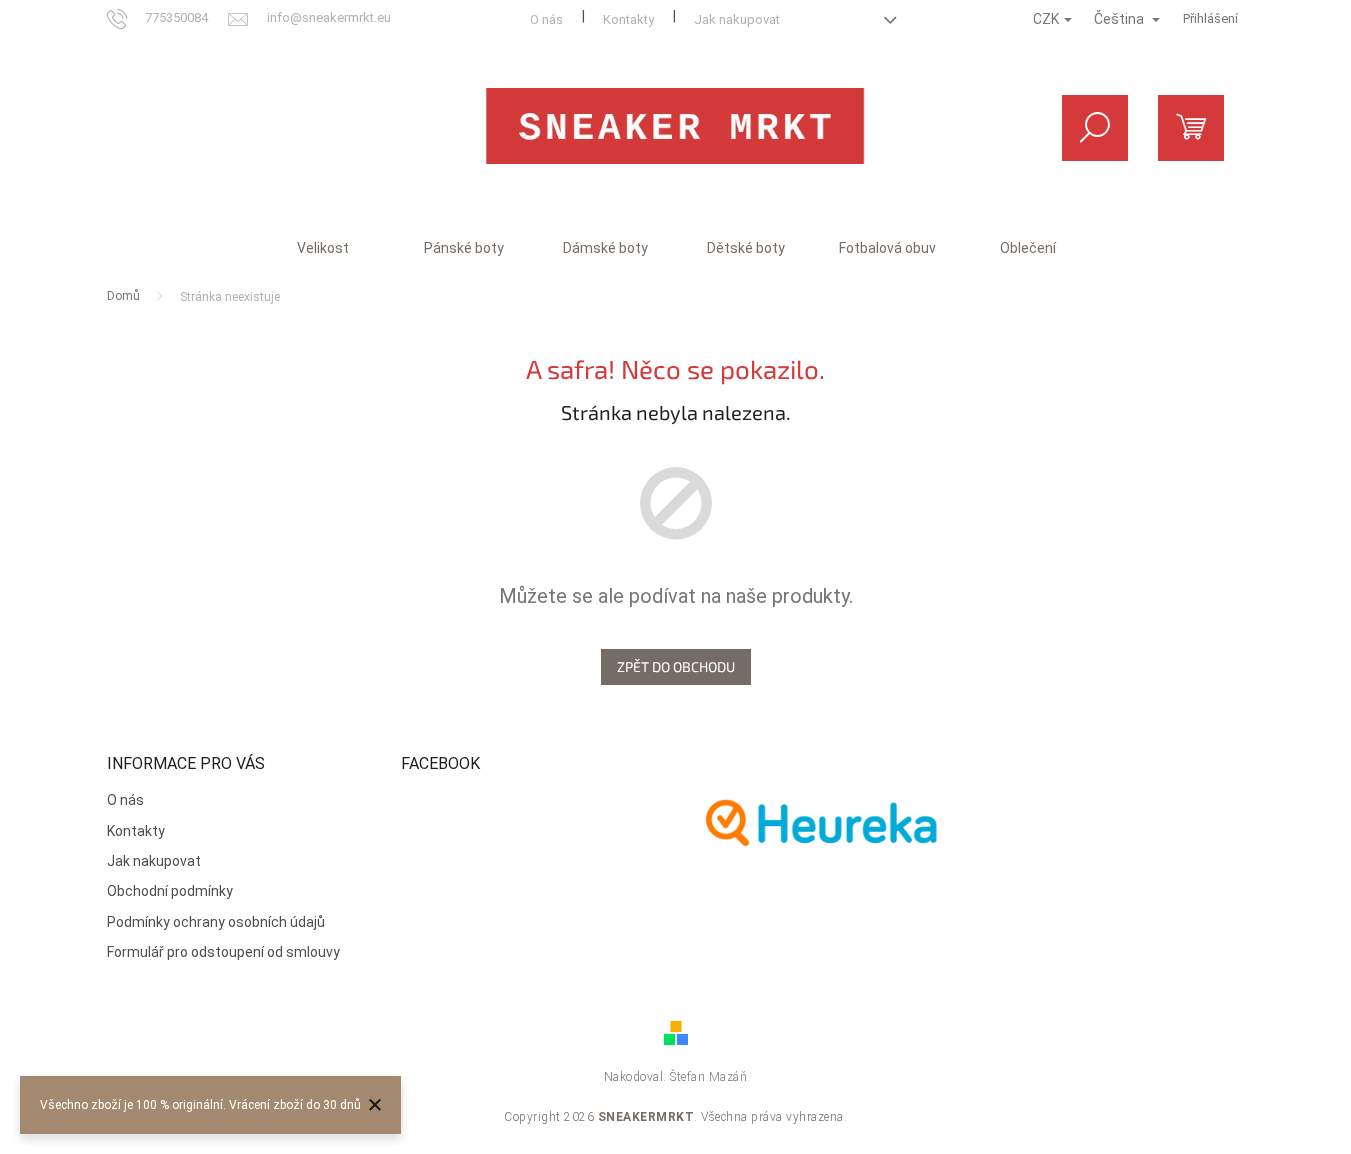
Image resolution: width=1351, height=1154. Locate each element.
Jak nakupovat (737, 19)
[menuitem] (323, 248)
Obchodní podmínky (170, 891)
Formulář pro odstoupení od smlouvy (223, 952)
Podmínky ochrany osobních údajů (216, 922)
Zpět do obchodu (676, 666)
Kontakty (628, 19)
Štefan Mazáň (708, 1077)
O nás (546, 19)
